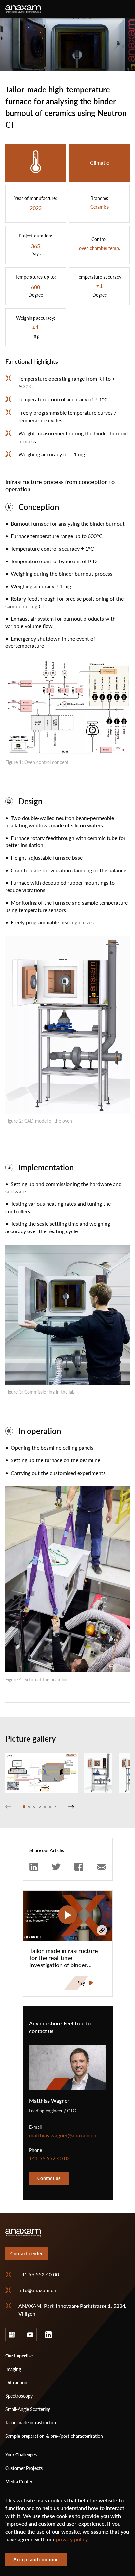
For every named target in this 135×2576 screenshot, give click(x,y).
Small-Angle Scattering (28, 2409)
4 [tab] (40, 1807)
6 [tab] (50, 1807)
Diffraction (16, 2382)
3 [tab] (34, 1807)
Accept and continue (36, 2560)
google (12, 2335)
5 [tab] (45, 1807)
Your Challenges (21, 2455)
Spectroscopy (19, 2396)
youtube (30, 2335)
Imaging (13, 2369)
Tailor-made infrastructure (31, 2423)
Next (71, 1807)
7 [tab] (55, 1807)
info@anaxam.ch (37, 2290)
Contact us (49, 2178)
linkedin (48, 2335)
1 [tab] (24, 1807)
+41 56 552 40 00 (39, 2274)
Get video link (102, 1930)
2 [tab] (29, 1807)
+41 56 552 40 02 (49, 2158)
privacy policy (72, 2539)
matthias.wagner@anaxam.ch (63, 2135)
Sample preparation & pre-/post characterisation (54, 2436)
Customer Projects (24, 2468)
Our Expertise (19, 2356)
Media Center (19, 2481)
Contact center (27, 2253)
